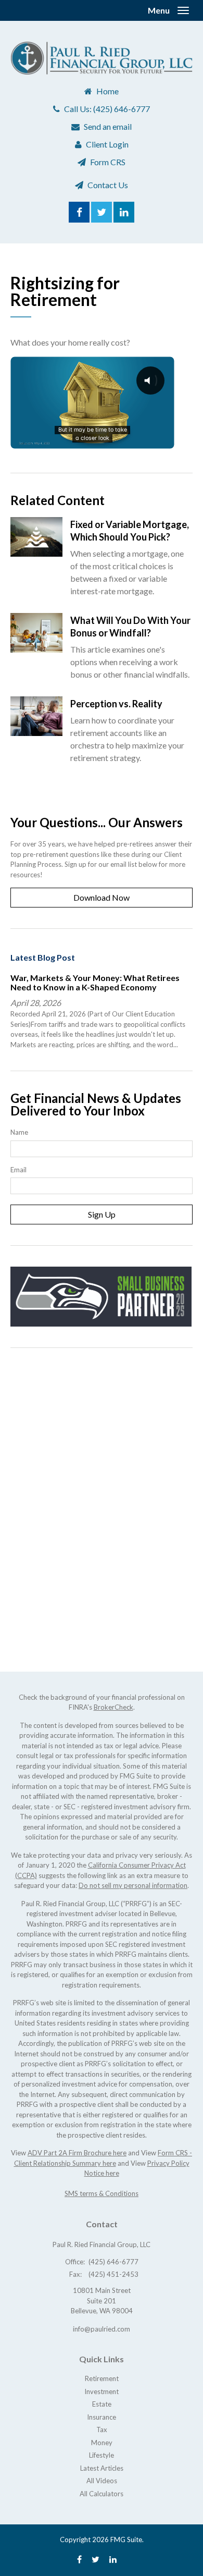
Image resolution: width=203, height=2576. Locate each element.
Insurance (102, 2417)
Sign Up (102, 1214)
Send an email (108, 126)
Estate (102, 2404)
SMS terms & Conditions (102, 2193)
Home (107, 91)
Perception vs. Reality (116, 704)
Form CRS (108, 162)
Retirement (102, 2378)
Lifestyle (102, 2455)
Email (18, 1170)
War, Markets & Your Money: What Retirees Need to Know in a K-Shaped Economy (95, 982)
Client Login (107, 144)
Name (19, 1132)
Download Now (102, 897)
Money (102, 2443)
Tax (102, 2430)
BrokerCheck (113, 1707)
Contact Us (108, 185)
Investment (102, 2391)
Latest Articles (102, 2468)
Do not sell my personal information (133, 1885)
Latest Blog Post (43, 957)
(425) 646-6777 (122, 109)
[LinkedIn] (113, 2559)
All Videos (102, 2481)
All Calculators (102, 2494)
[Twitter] (96, 2559)
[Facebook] (79, 2559)
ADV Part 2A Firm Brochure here (77, 2153)
